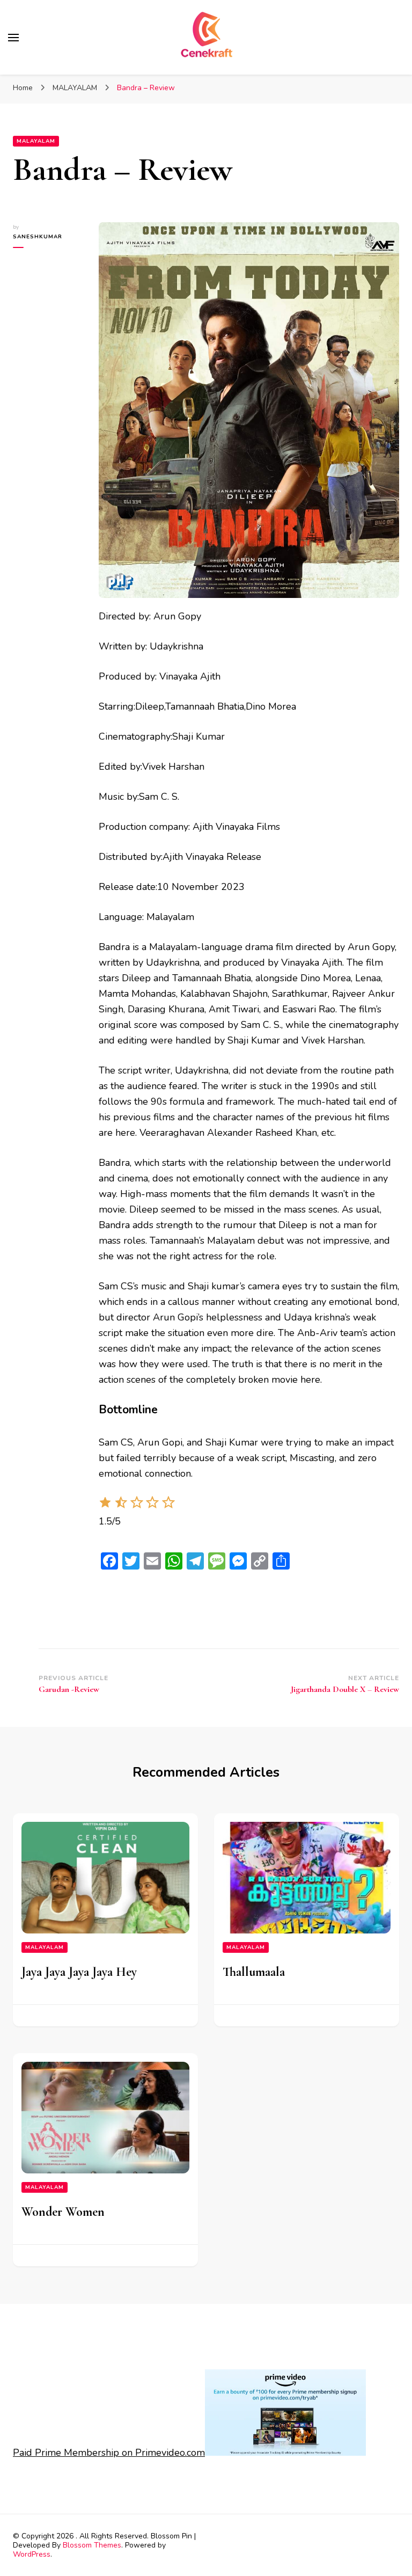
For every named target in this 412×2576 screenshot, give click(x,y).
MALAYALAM (36, 141)
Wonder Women (63, 2212)
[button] (105, 1506)
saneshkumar (38, 237)
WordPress (32, 2554)
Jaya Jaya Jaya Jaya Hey (79, 1972)
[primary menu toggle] (13, 38)
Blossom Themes (92, 2545)
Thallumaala (254, 1972)
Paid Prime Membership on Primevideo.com (109, 2453)
